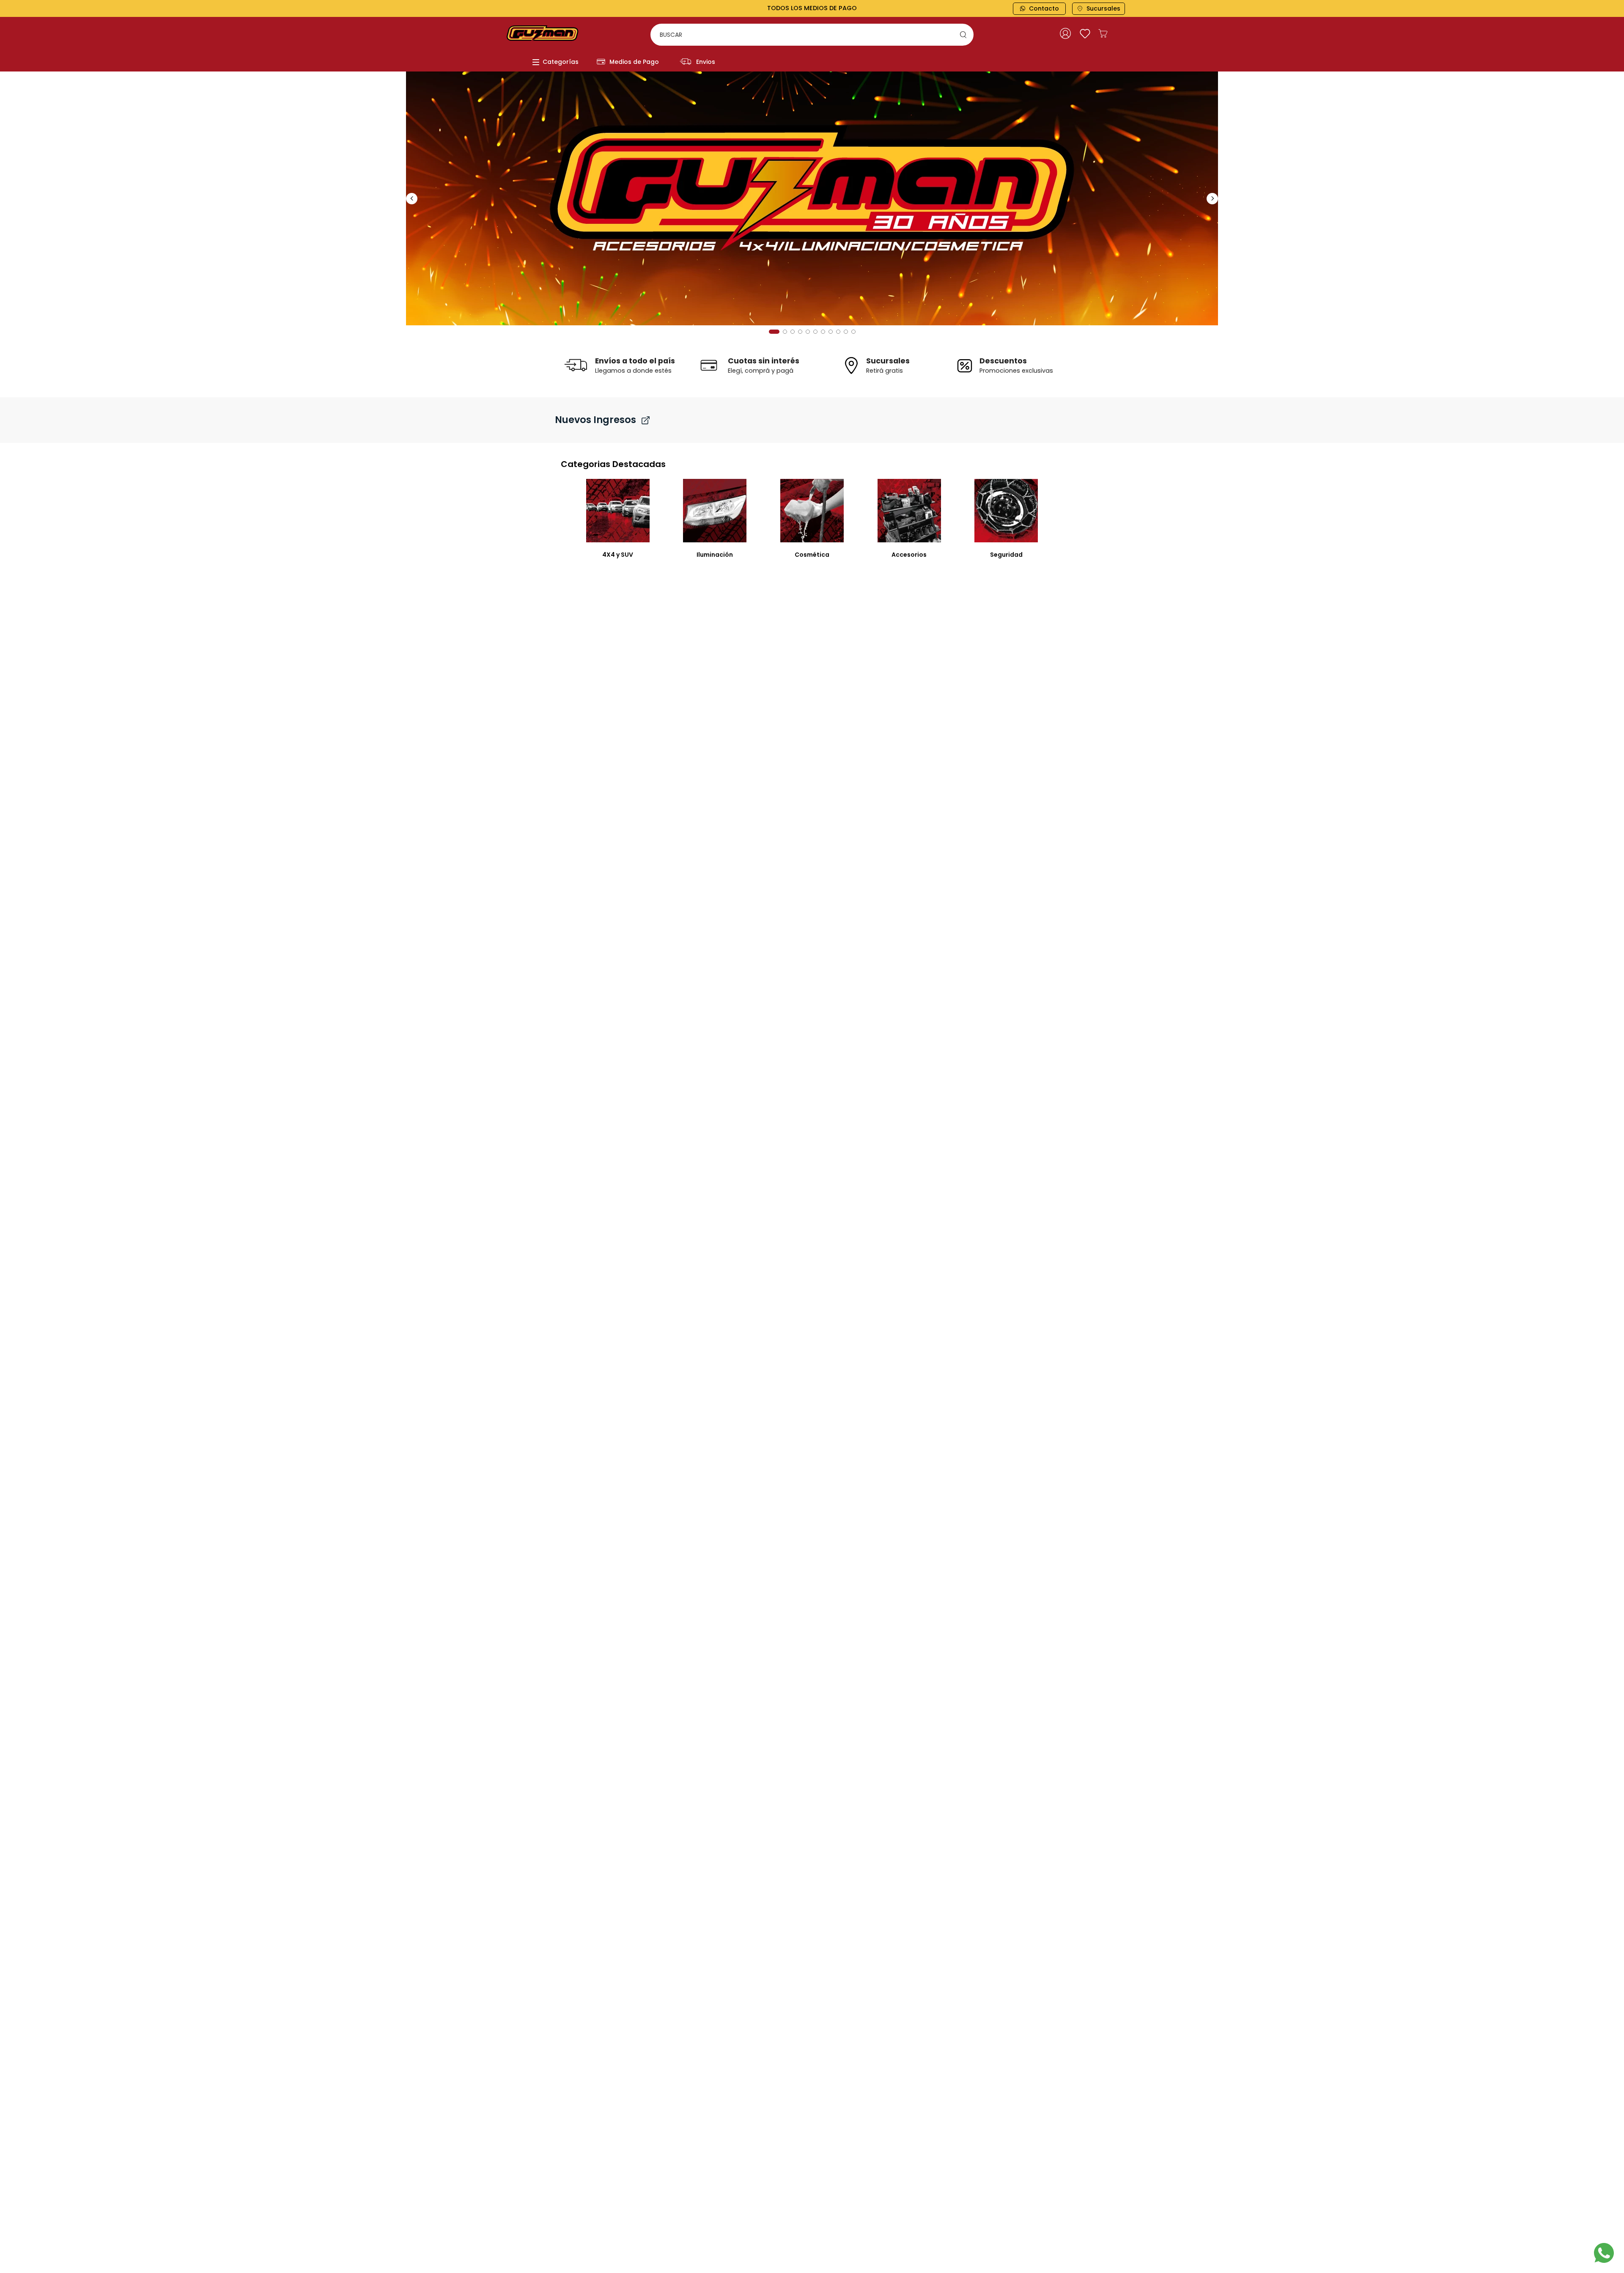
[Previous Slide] (412, 199)
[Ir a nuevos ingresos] (646, 420)
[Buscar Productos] (965, 35)
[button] (771, 332)
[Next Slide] (1212, 199)
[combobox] (812, 35)
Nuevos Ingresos (595, 420)
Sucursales (1103, 8)
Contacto (1044, 8)
